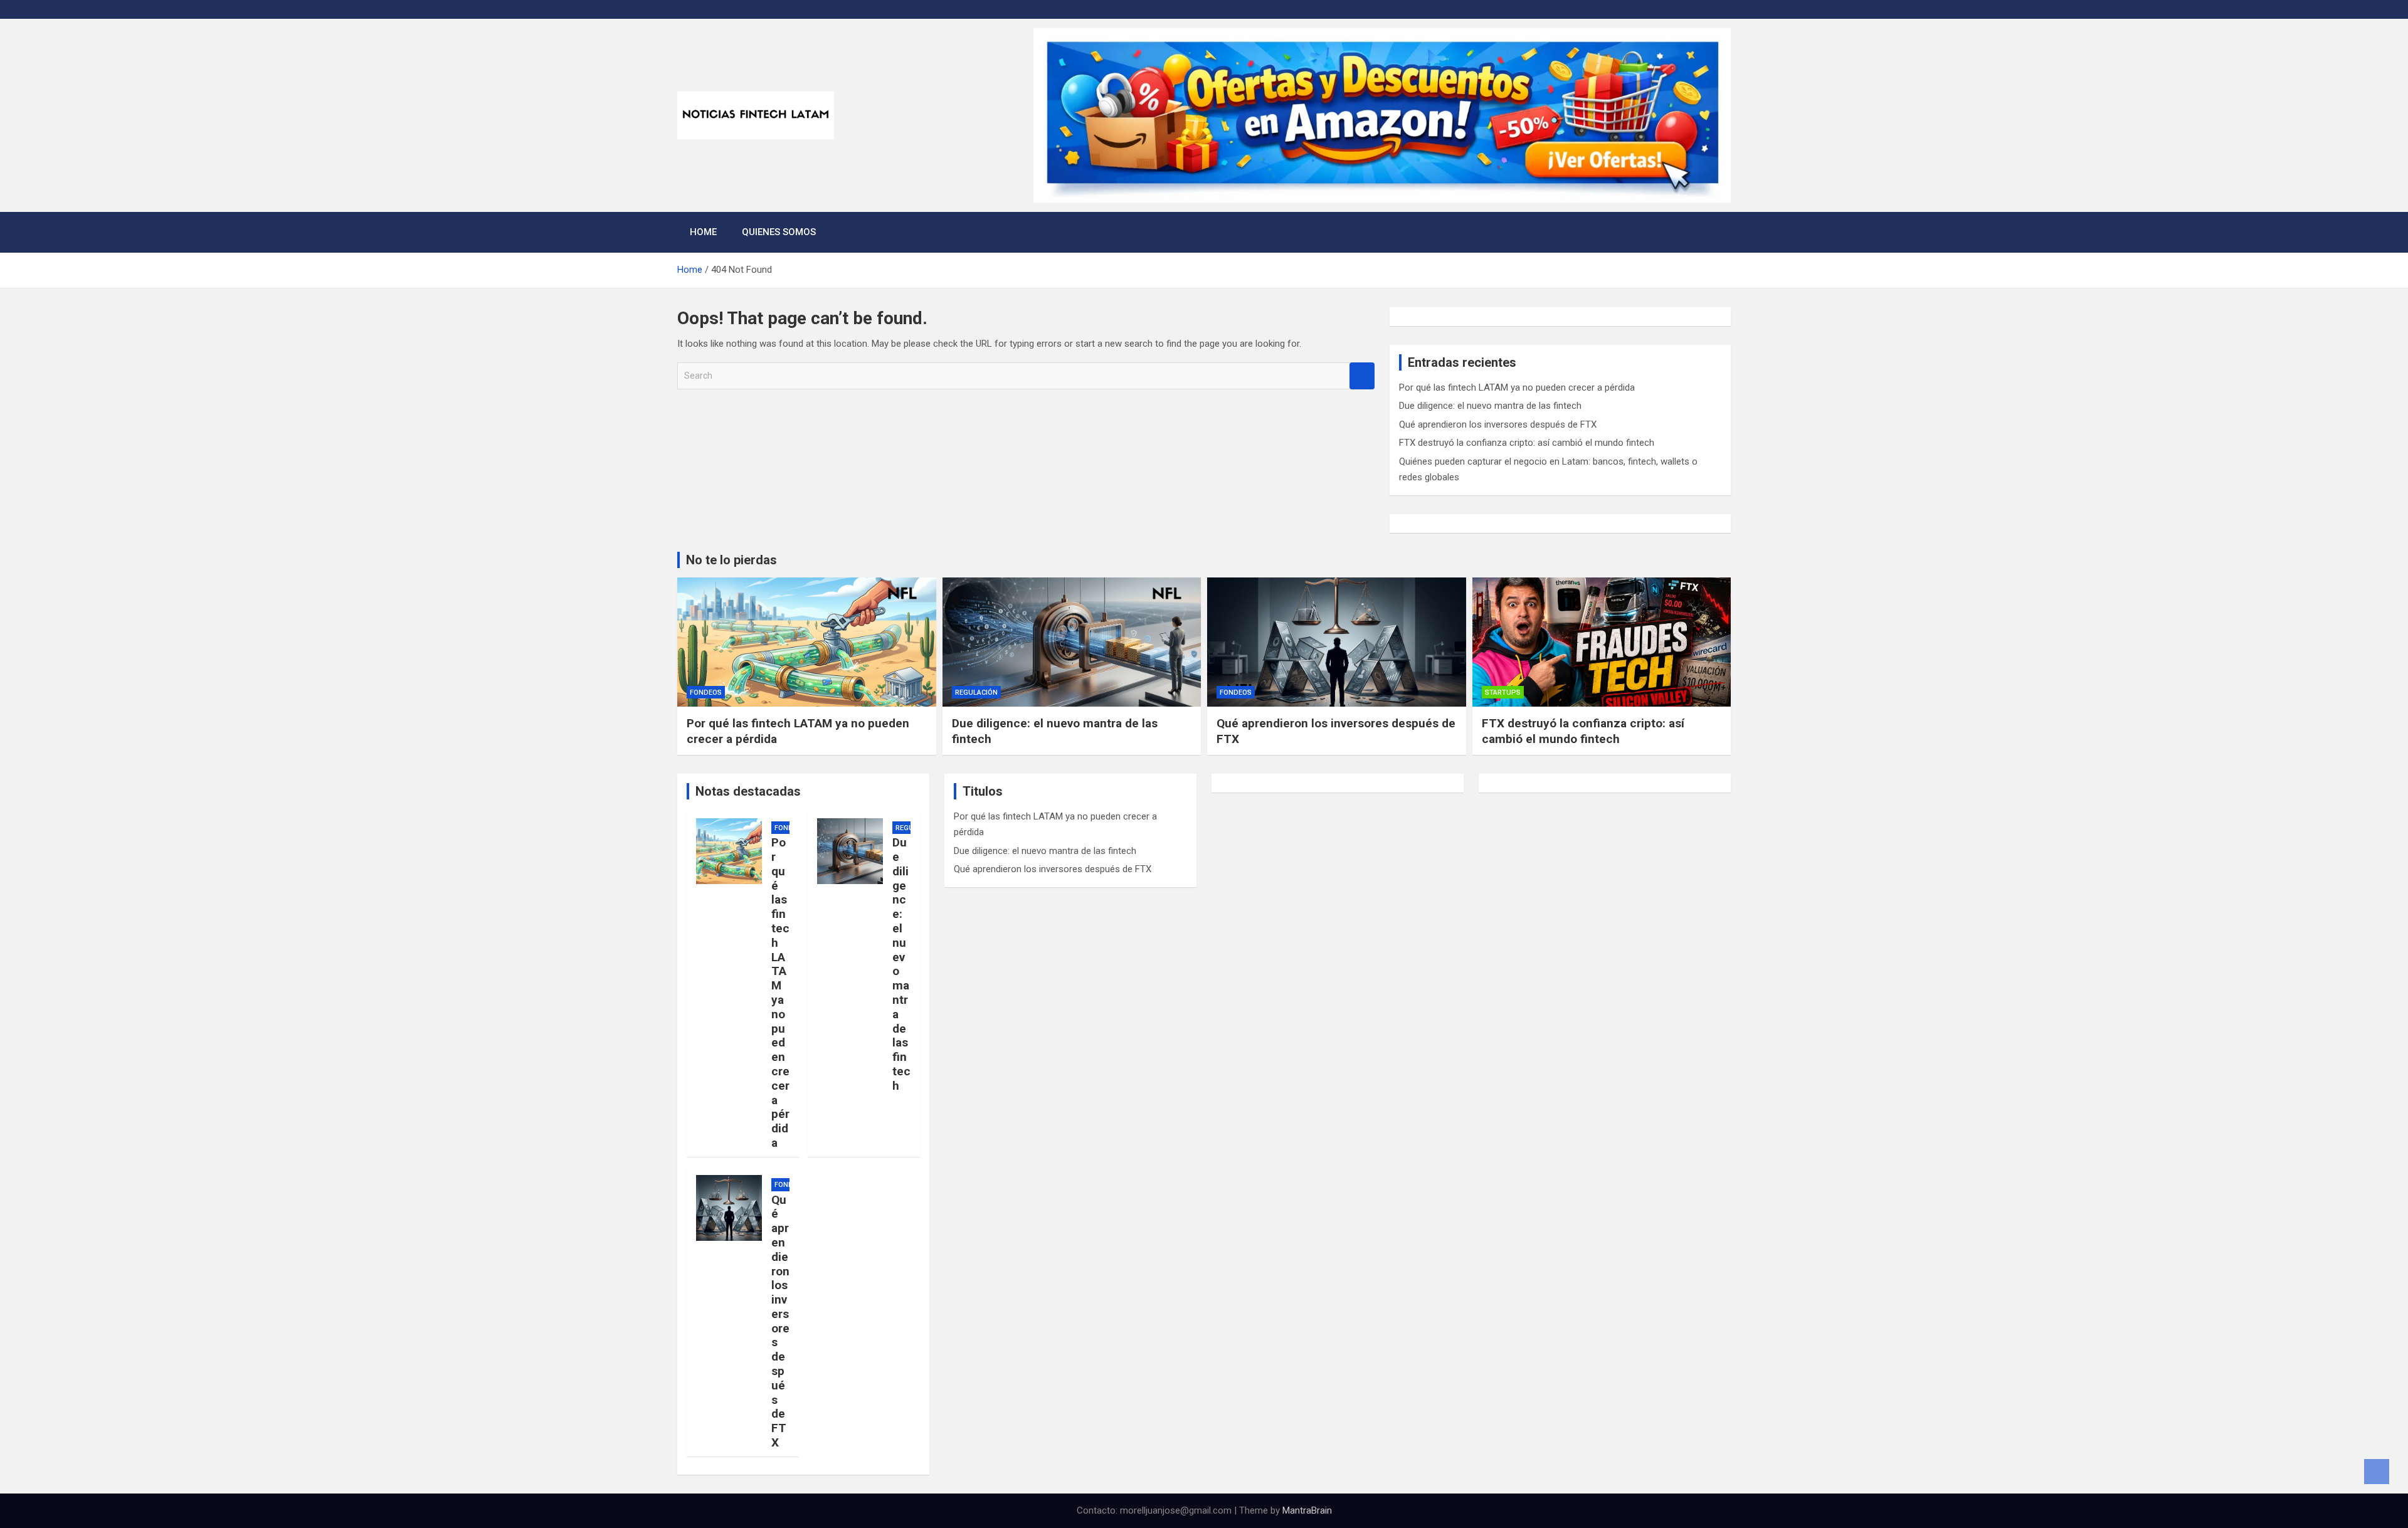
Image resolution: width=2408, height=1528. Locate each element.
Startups (1503, 693)
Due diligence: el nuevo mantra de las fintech (1490, 406)
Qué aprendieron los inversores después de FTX (1498, 424)
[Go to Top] (2377, 1472)
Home (703, 232)
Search (1362, 376)
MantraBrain (1307, 1510)
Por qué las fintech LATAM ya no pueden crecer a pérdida (1517, 387)
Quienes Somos (779, 232)
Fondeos (706, 693)
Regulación (976, 693)
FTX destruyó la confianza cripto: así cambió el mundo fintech (1527, 443)
